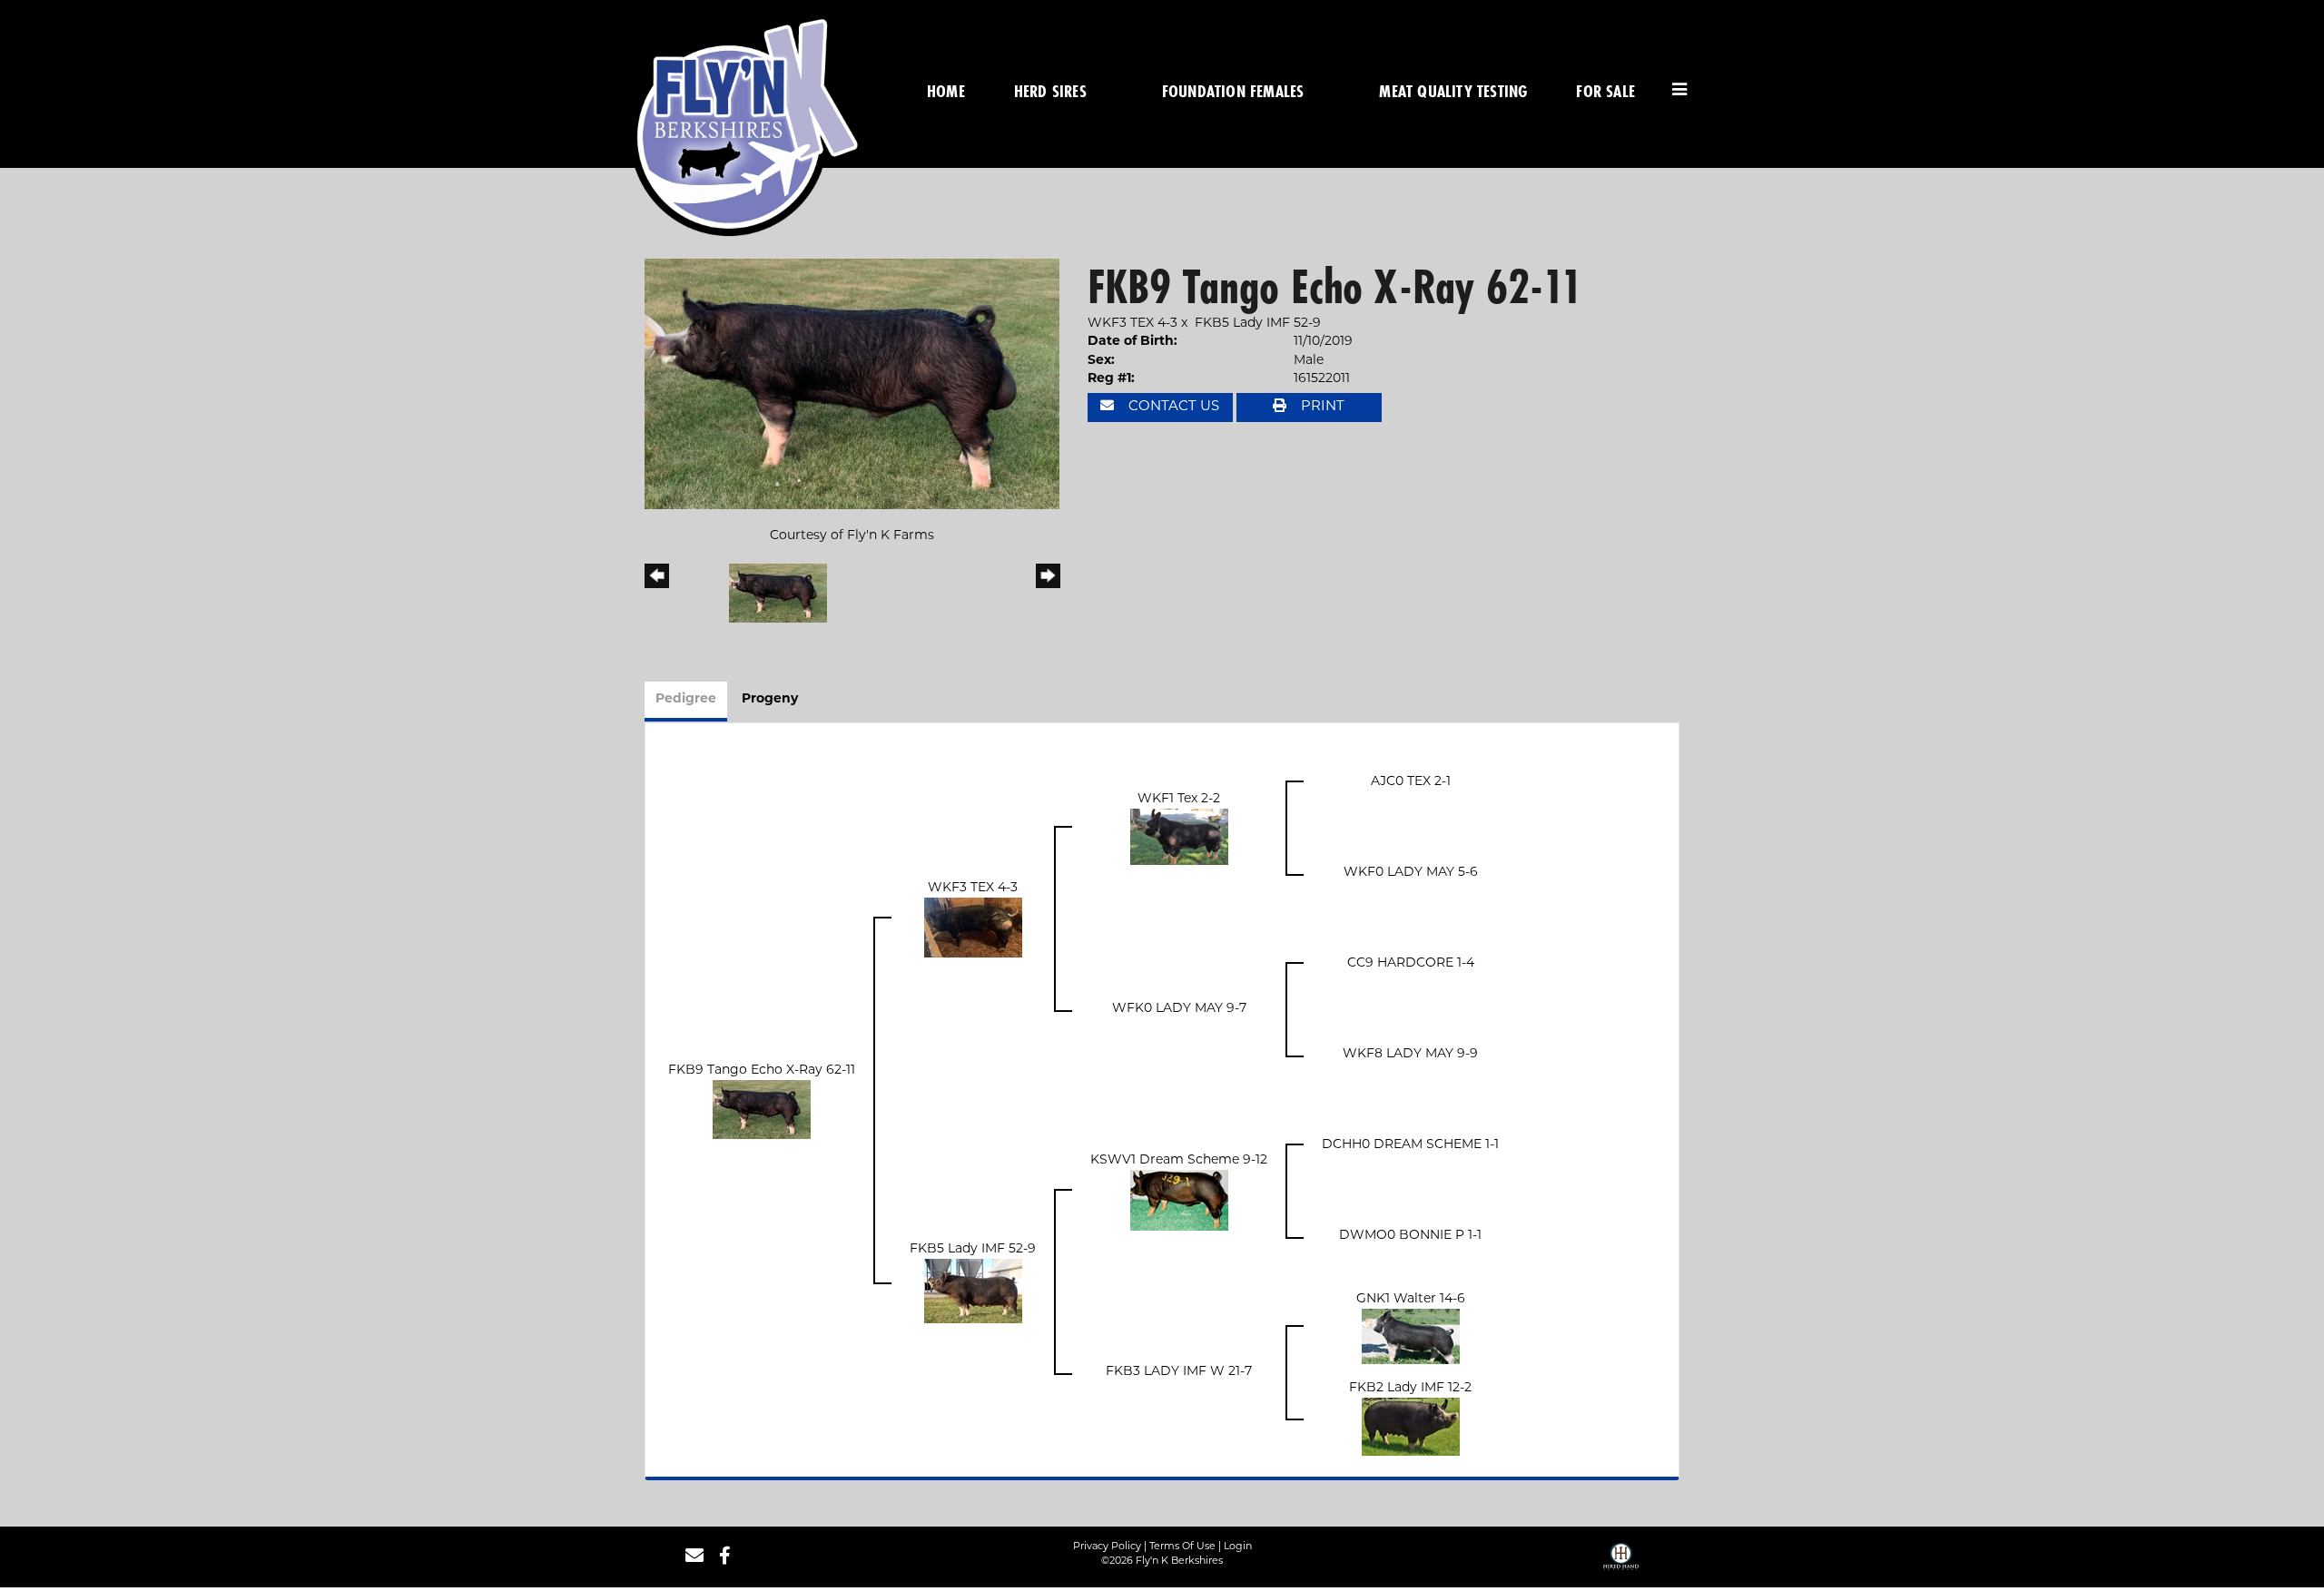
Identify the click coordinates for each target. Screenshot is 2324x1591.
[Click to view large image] (852, 384)
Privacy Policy (1107, 1547)
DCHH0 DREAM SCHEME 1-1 (1410, 1145)
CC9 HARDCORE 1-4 (1411, 963)
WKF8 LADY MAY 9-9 (1410, 1054)
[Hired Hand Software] (1621, 1563)
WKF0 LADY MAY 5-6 (1411, 873)
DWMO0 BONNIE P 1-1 (1410, 1236)
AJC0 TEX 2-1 (1411, 782)
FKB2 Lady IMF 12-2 (1410, 1388)
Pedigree (686, 699)
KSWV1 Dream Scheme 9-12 (1179, 1160)
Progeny (770, 699)
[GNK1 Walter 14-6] (1411, 1336)
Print (1321, 407)
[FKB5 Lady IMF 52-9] (973, 1291)
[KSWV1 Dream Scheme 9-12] (1179, 1200)
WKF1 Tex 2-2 (1179, 799)
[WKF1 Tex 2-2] (1179, 837)
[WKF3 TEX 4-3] (973, 928)
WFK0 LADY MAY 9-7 (1179, 1009)
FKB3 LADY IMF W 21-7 (1179, 1372)
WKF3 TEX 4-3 (1132, 324)
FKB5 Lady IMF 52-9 (1258, 324)
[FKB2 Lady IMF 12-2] (1411, 1427)
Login (1238, 1547)
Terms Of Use (1182, 1547)
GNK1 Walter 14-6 (1411, 1299)
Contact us (1172, 407)
